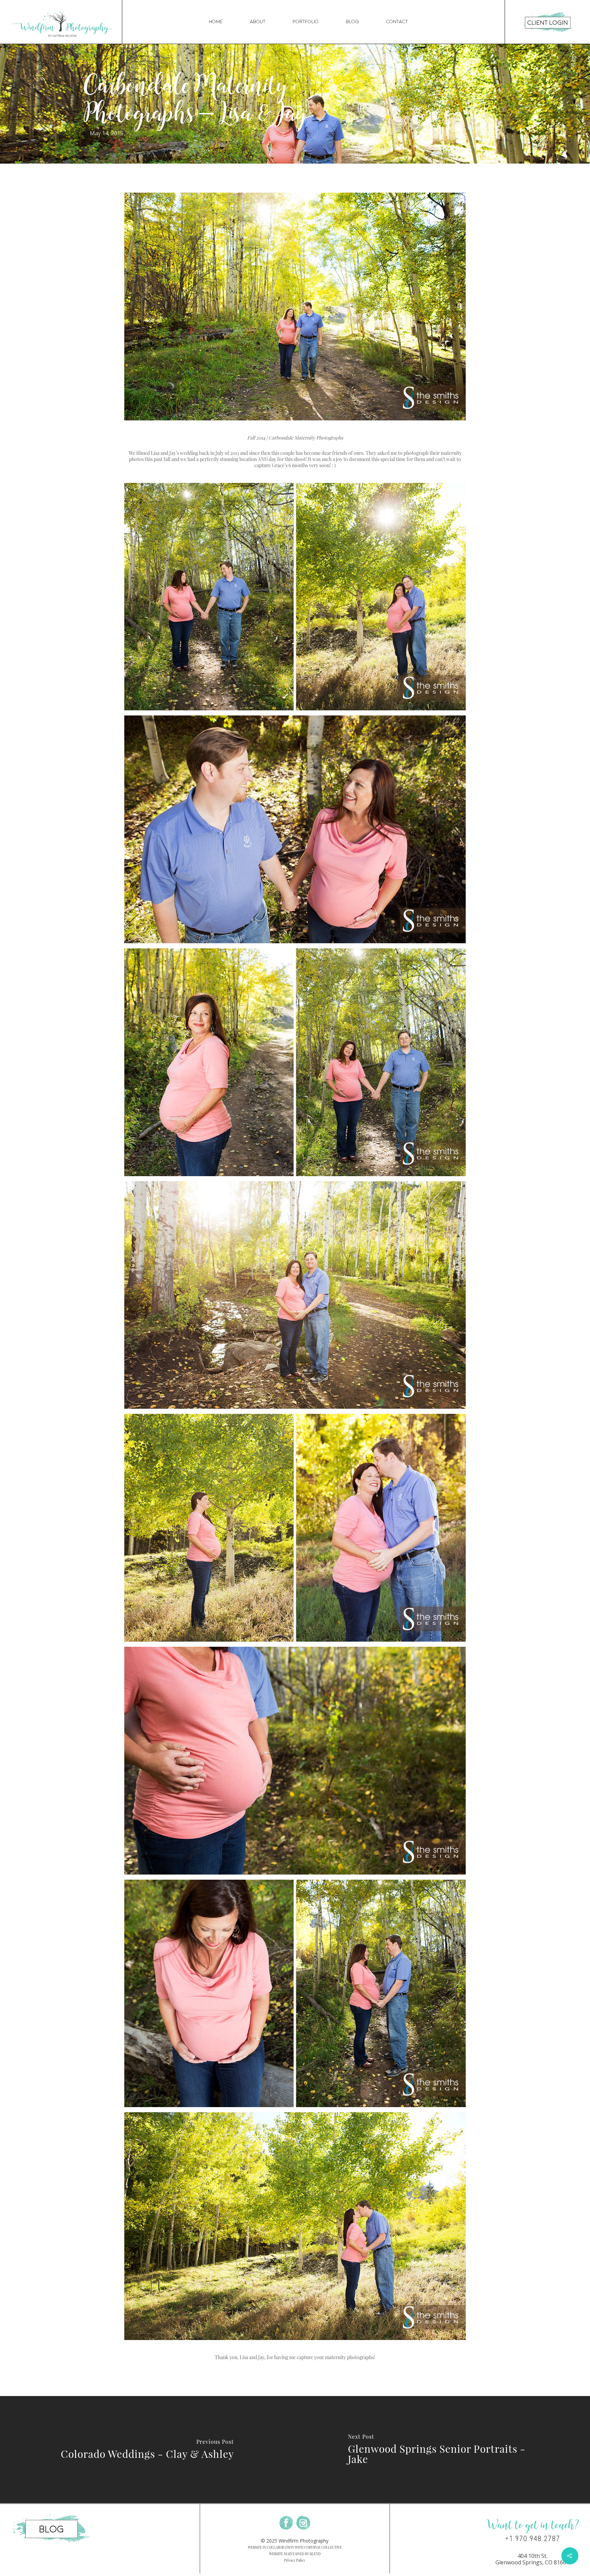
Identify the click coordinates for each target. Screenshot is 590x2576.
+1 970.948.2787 (532, 2539)
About (258, 22)
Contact (397, 22)
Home (216, 22)
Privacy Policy (295, 2560)
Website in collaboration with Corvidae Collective (295, 2547)
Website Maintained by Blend (295, 2554)
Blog (352, 22)
